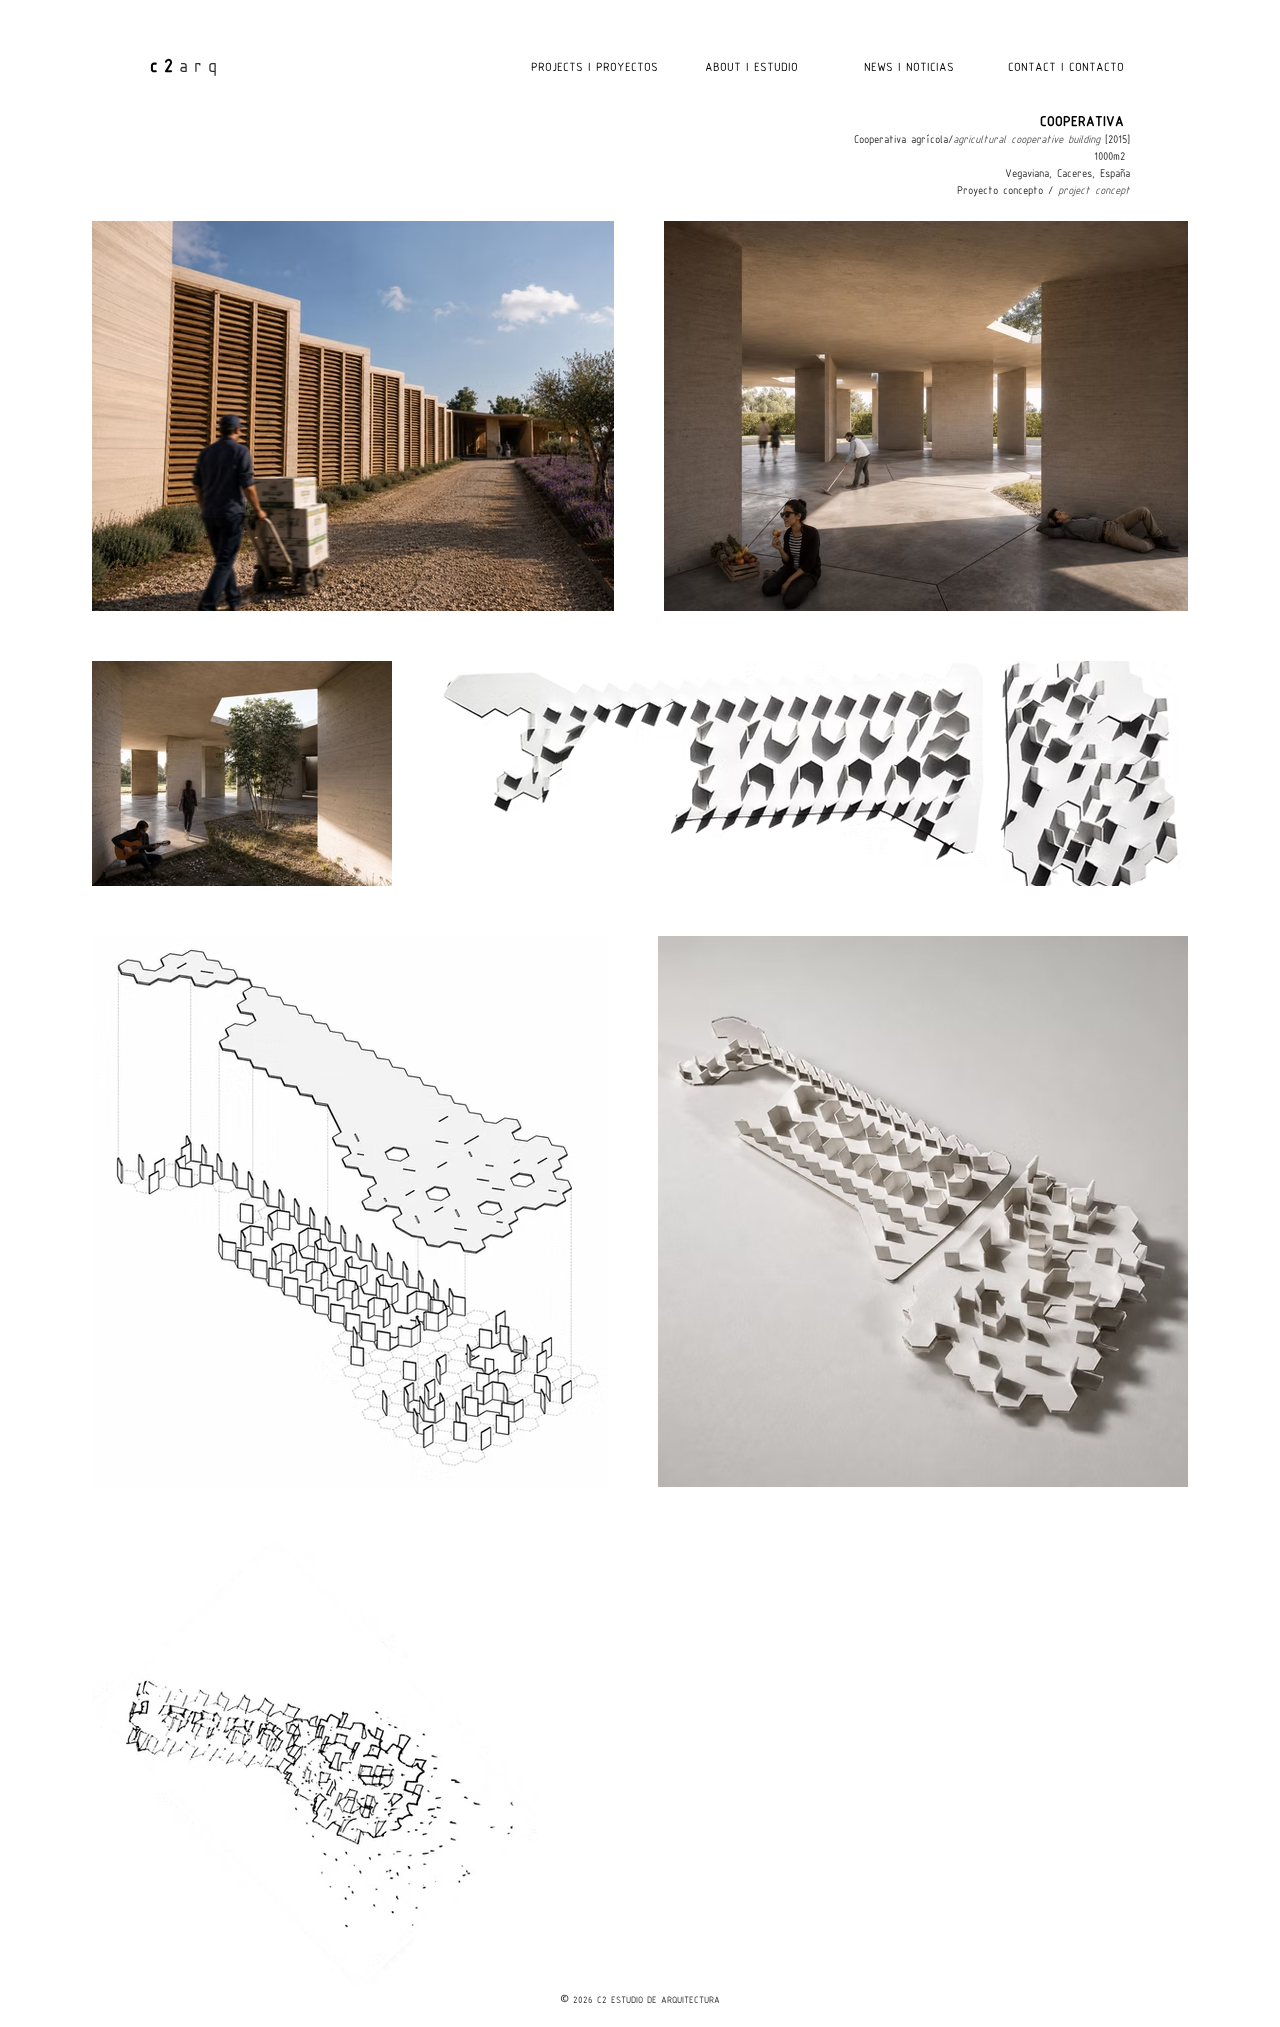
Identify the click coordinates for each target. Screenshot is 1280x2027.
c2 (164, 67)
